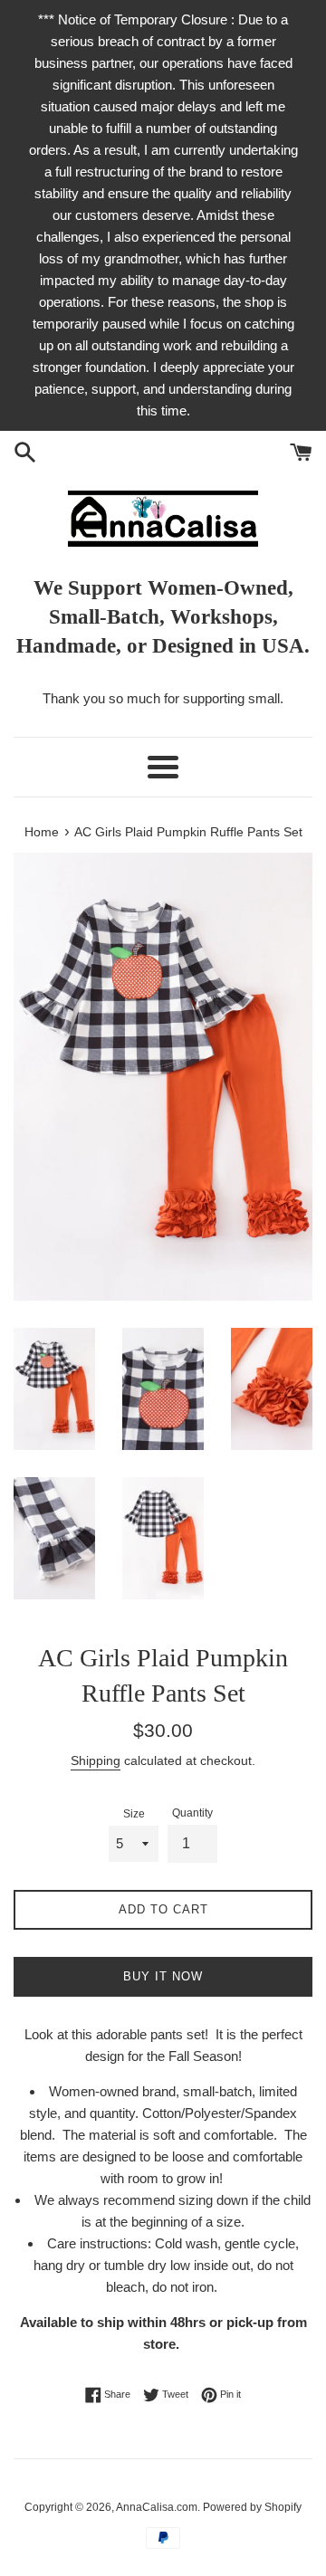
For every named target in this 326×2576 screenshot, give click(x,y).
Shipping (96, 1760)
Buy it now (163, 1976)
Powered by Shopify (252, 2507)
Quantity (192, 1813)
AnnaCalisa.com (157, 2507)
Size (134, 1814)
